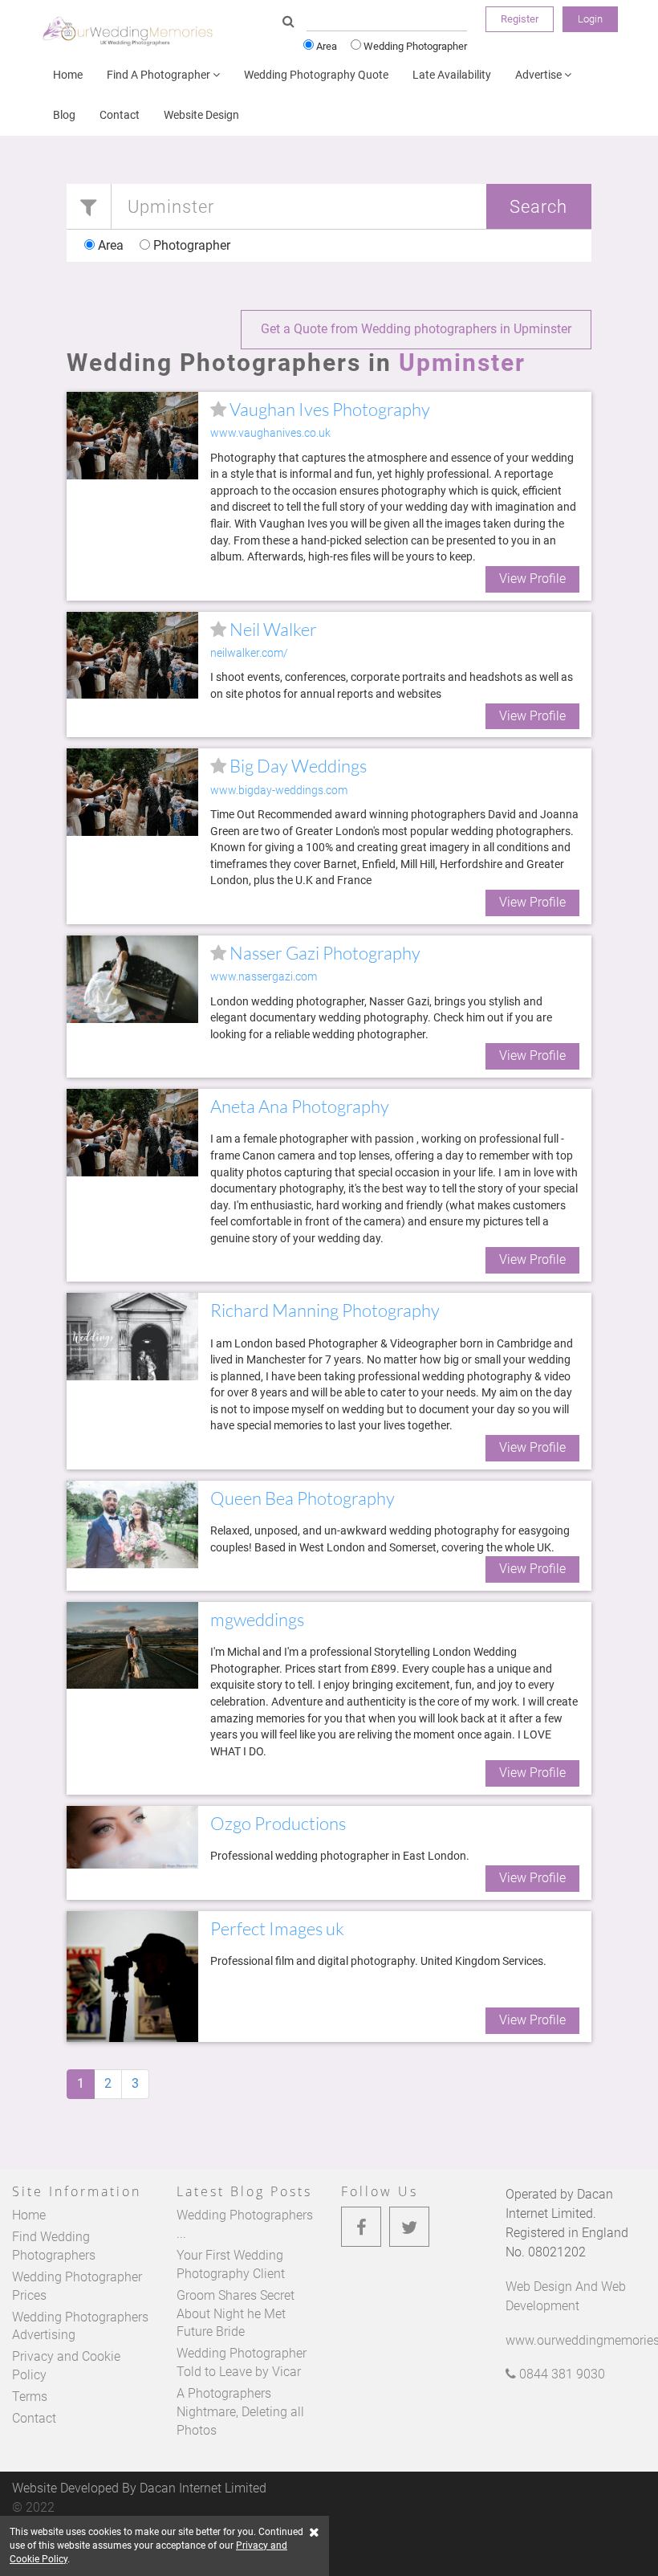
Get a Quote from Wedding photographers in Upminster (416, 329)
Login (590, 19)
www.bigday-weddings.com (279, 791)
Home (68, 75)
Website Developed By (139, 2488)
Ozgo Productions (278, 1823)
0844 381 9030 (561, 2374)
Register (520, 19)
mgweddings (257, 1619)
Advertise (540, 75)
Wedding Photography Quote (316, 75)
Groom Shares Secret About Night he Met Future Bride (236, 2314)
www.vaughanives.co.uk (270, 433)
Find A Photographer (160, 75)
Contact (120, 115)
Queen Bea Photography (303, 1498)
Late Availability (452, 75)
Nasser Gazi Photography (323, 953)
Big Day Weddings (297, 766)
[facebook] (361, 2227)
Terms (30, 2397)
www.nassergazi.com (264, 977)
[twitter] (409, 2227)
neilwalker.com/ (249, 653)
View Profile (532, 579)
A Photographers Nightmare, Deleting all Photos (240, 2412)
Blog (64, 115)
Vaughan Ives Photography (328, 409)
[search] (288, 22)
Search (538, 206)
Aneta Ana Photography (300, 1106)
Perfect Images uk (277, 1928)
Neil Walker (272, 629)
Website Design (201, 115)
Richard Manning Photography (325, 1310)
